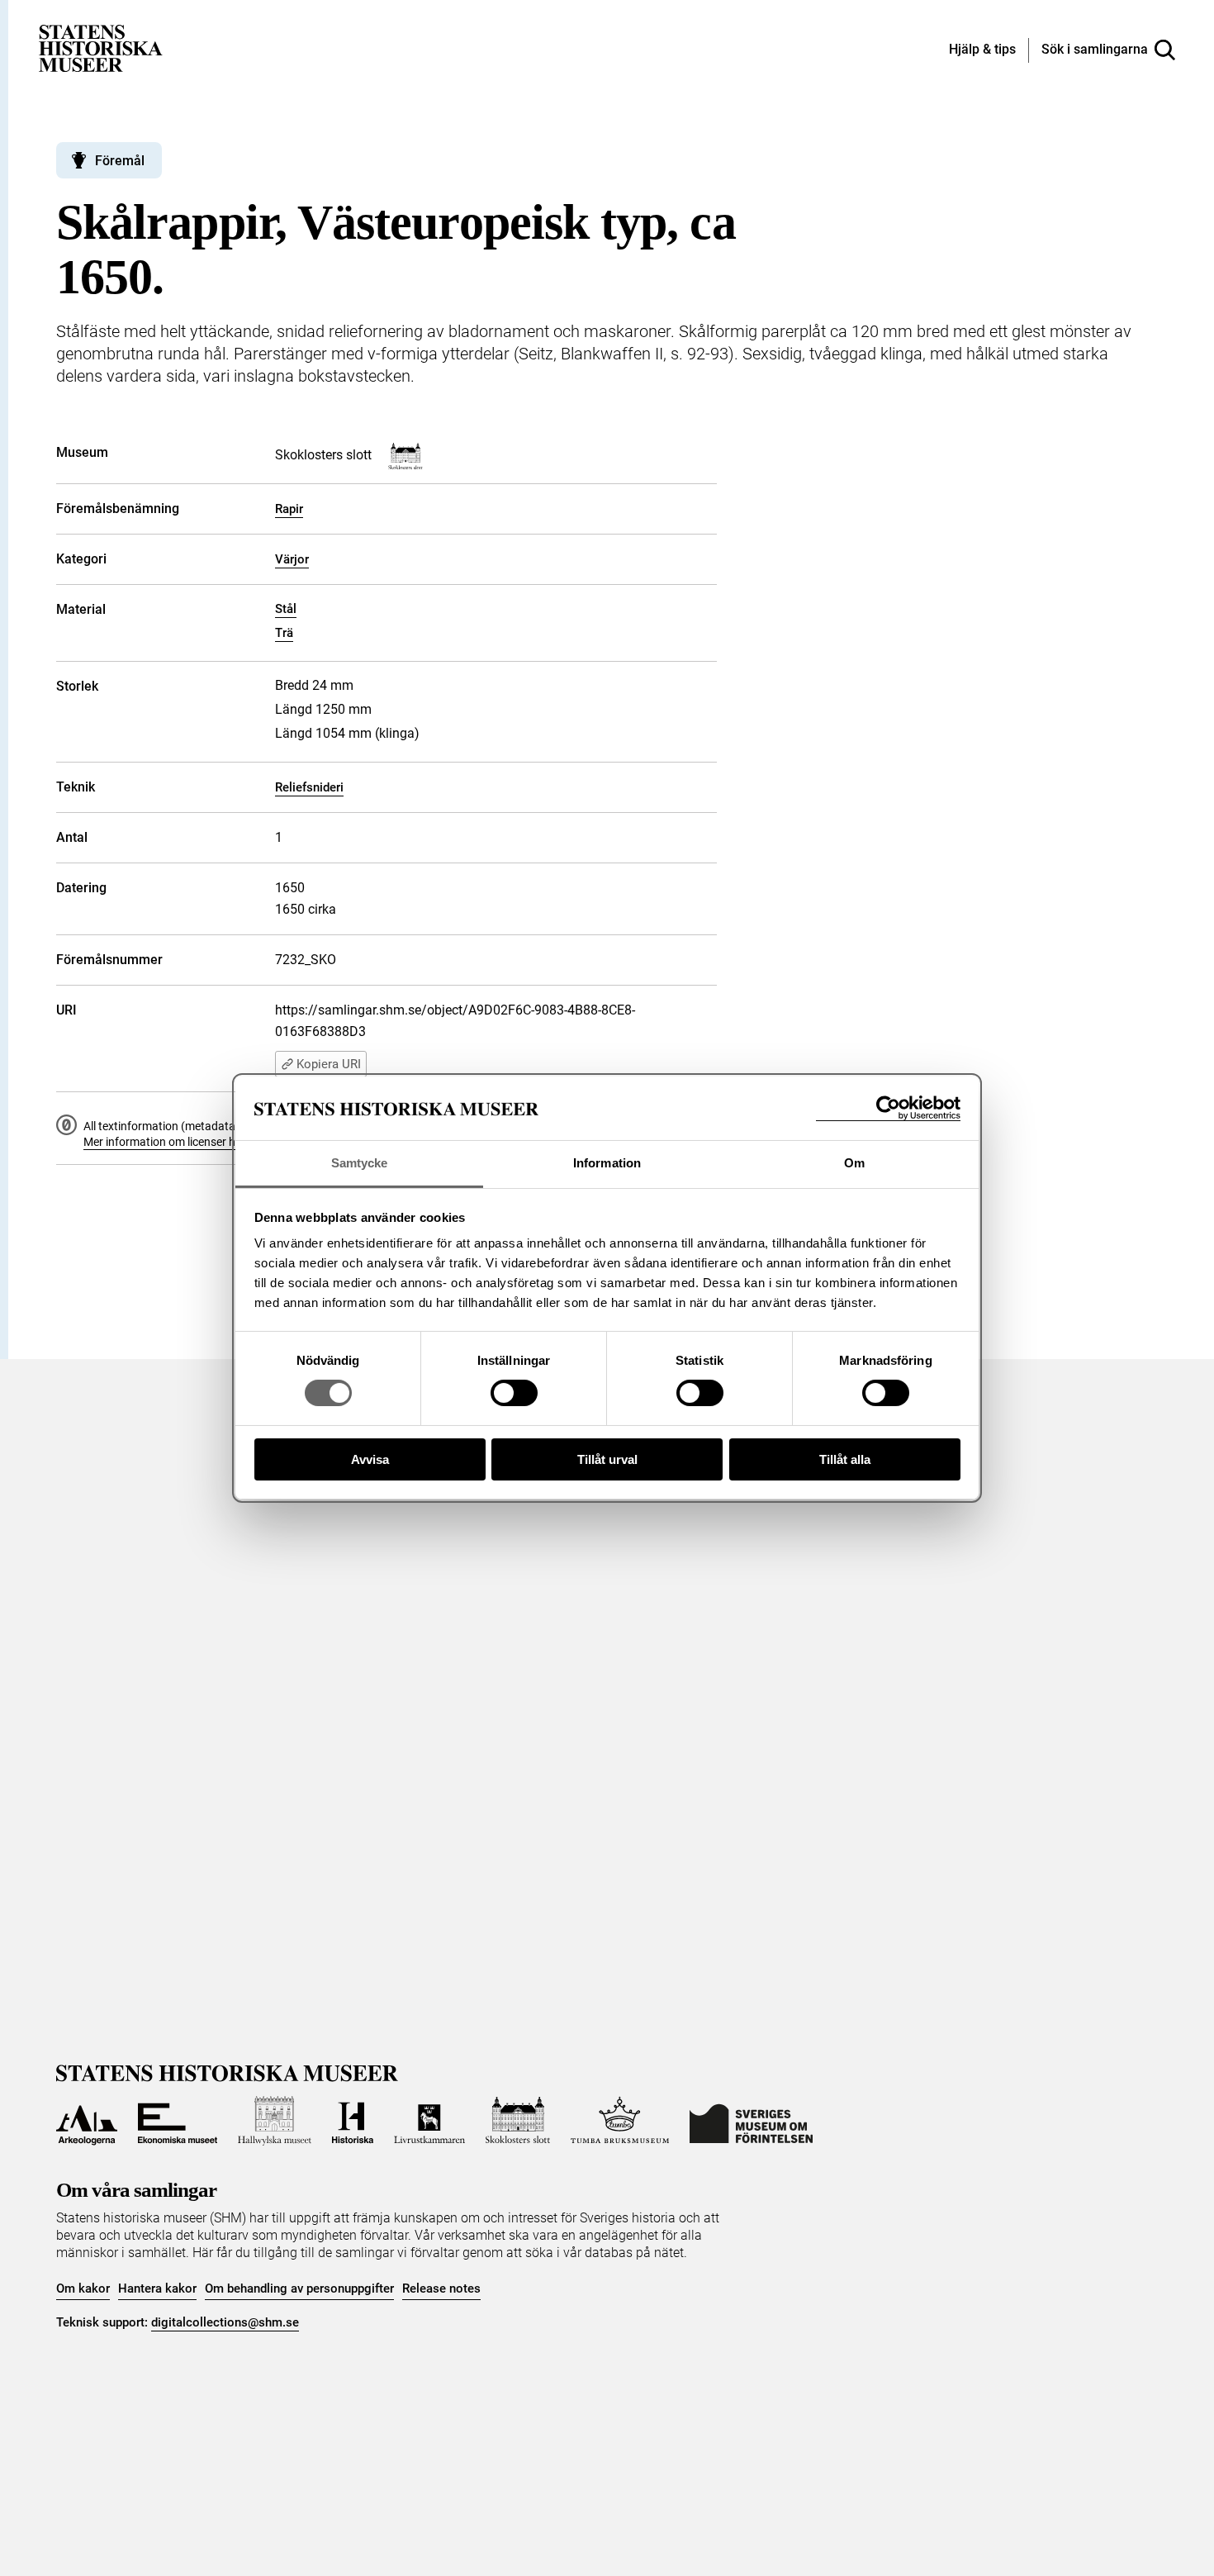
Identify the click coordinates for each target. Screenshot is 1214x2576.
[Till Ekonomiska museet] (178, 2121)
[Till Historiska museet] (353, 2121)
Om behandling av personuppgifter (299, 2288)
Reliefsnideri (309, 787)
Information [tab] (607, 1163)
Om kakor (83, 2288)
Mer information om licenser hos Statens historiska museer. (235, 1142)
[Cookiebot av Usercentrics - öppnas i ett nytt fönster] (888, 1108)
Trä (284, 633)
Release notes (441, 2288)
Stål (286, 609)
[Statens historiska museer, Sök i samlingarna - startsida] (101, 48)
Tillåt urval (607, 1459)
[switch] (514, 1393)
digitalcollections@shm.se (225, 2322)
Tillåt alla (845, 1459)
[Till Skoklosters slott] (518, 2121)
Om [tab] (854, 1163)
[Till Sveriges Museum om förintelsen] (751, 2121)
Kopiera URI (329, 1064)
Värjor (292, 559)
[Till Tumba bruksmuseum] (620, 2121)
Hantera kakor (157, 2288)
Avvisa (370, 1459)
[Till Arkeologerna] (87, 2121)
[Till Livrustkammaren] (429, 2121)
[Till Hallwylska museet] (275, 2121)
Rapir (289, 509)
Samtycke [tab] (360, 1163)
